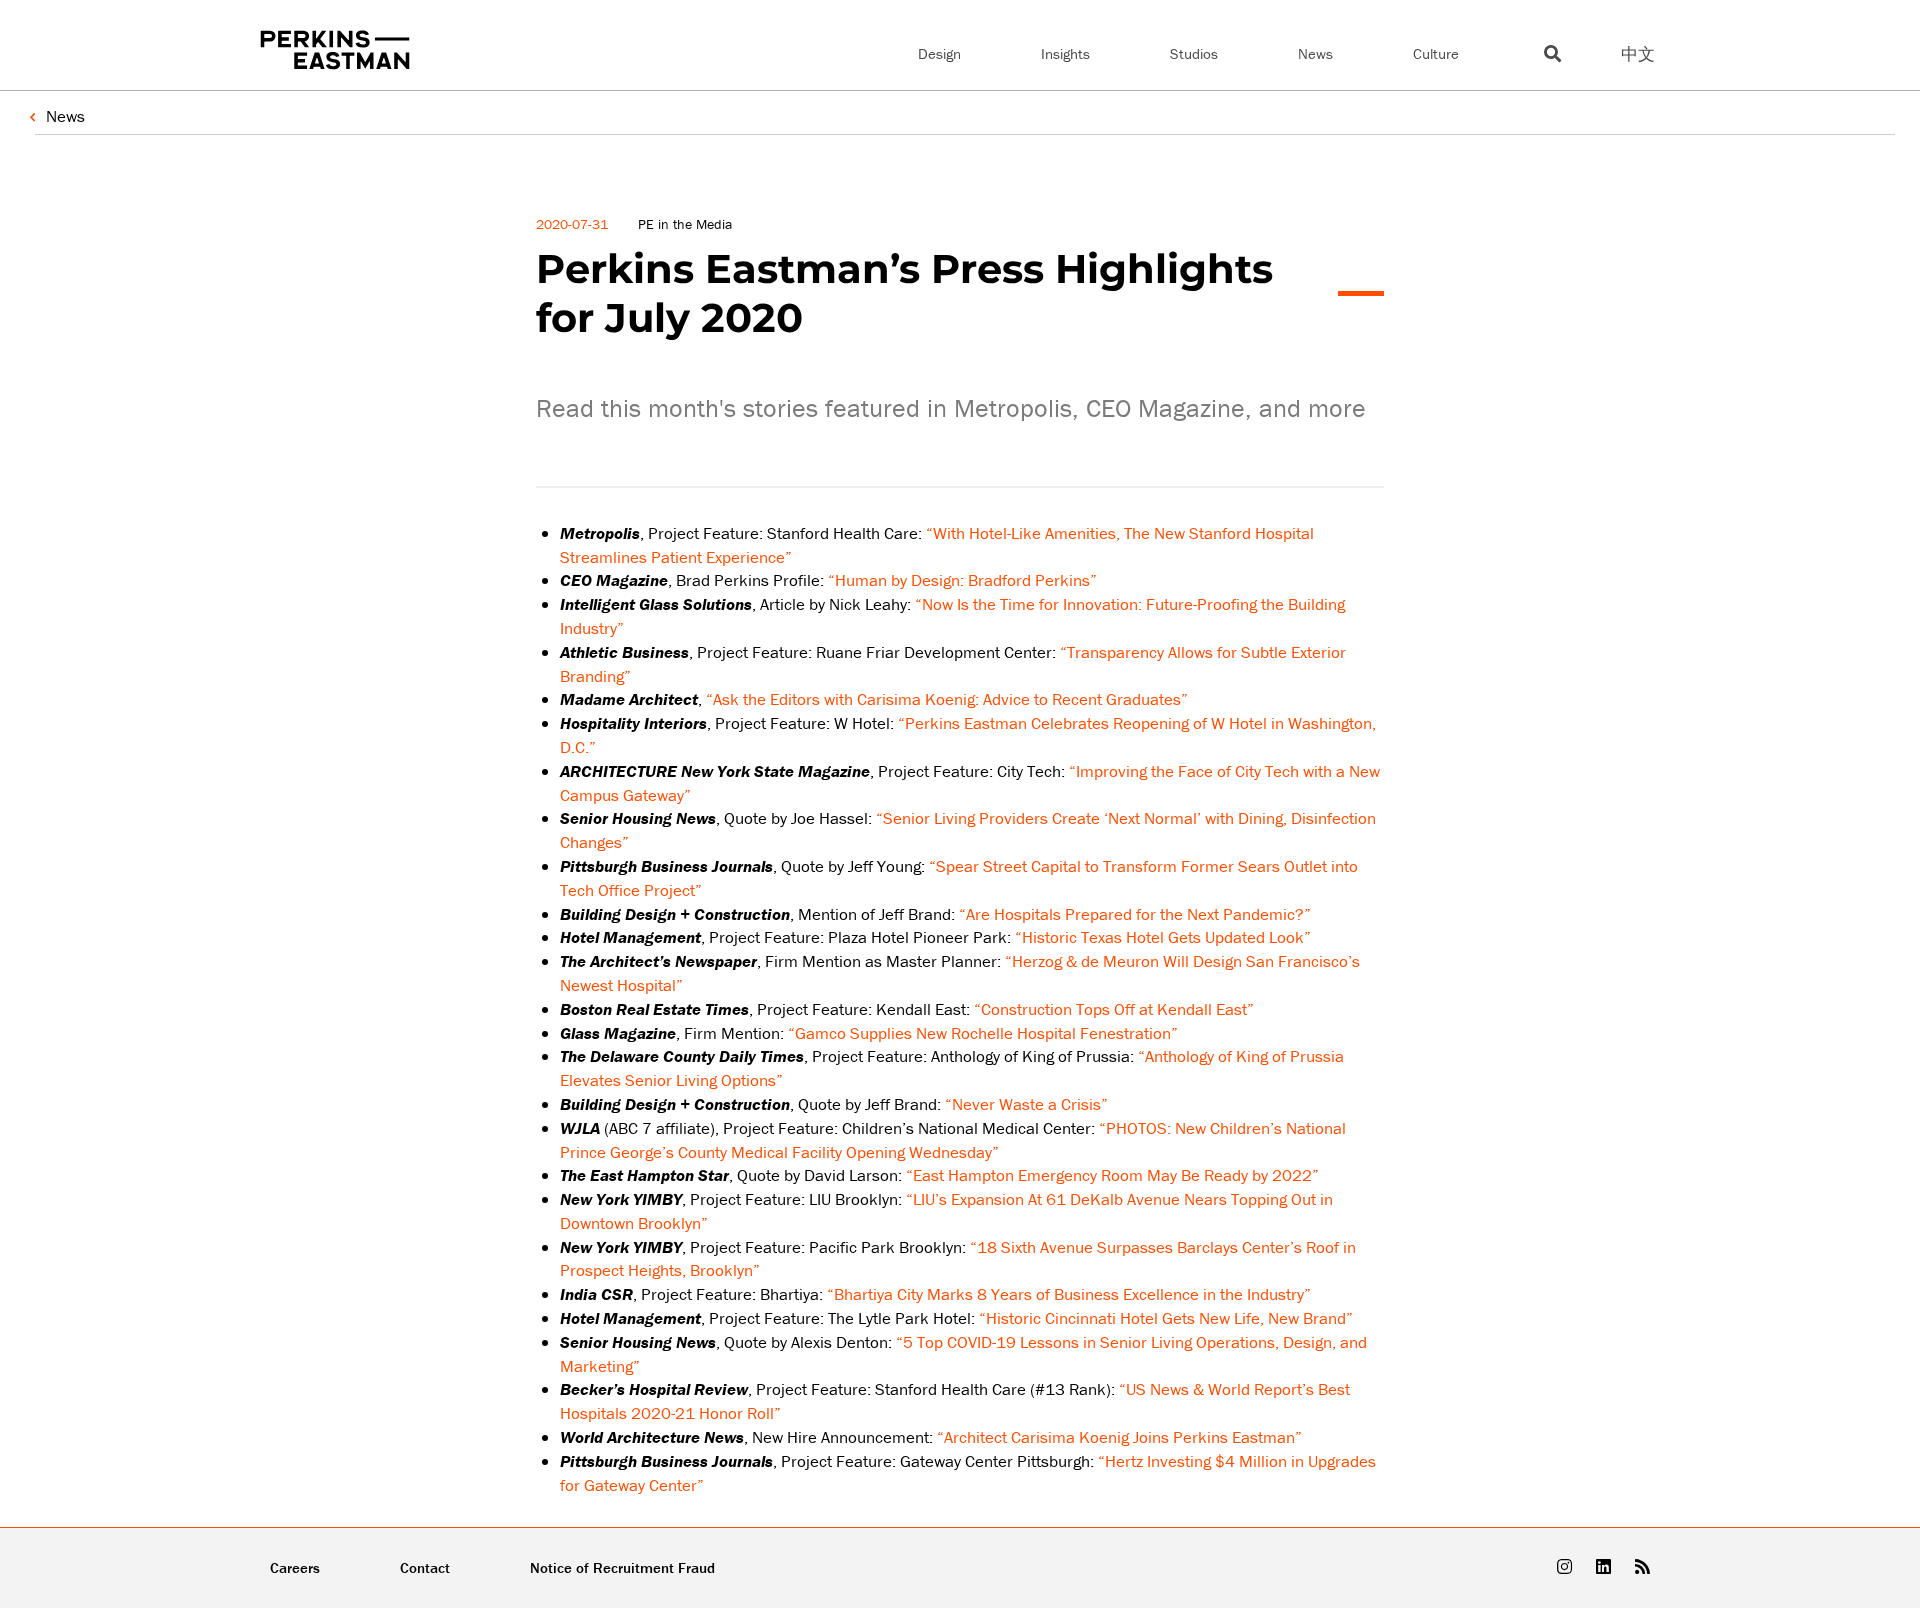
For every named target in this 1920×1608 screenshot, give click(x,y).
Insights (1065, 53)
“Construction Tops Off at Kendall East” (1114, 1009)
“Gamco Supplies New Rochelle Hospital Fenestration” (983, 1033)
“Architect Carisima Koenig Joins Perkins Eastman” (1119, 1437)
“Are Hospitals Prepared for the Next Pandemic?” (1135, 914)
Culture (1436, 53)
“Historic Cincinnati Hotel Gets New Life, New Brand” (1166, 1318)
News (1315, 53)
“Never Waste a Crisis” (1026, 1104)
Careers (295, 1567)
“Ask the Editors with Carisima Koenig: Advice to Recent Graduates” (947, 699)
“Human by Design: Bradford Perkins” (962, 580)
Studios (1194, 53)
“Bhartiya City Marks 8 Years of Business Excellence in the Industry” (1069, 1294)
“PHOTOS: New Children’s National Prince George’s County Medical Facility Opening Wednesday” (953, 1140)
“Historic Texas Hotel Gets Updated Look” (1163, 937)
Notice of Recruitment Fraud (622, 1567)
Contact (425, 1567)
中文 (1638, 54)
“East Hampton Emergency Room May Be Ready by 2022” (1112, 1175)
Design (939, 53)
